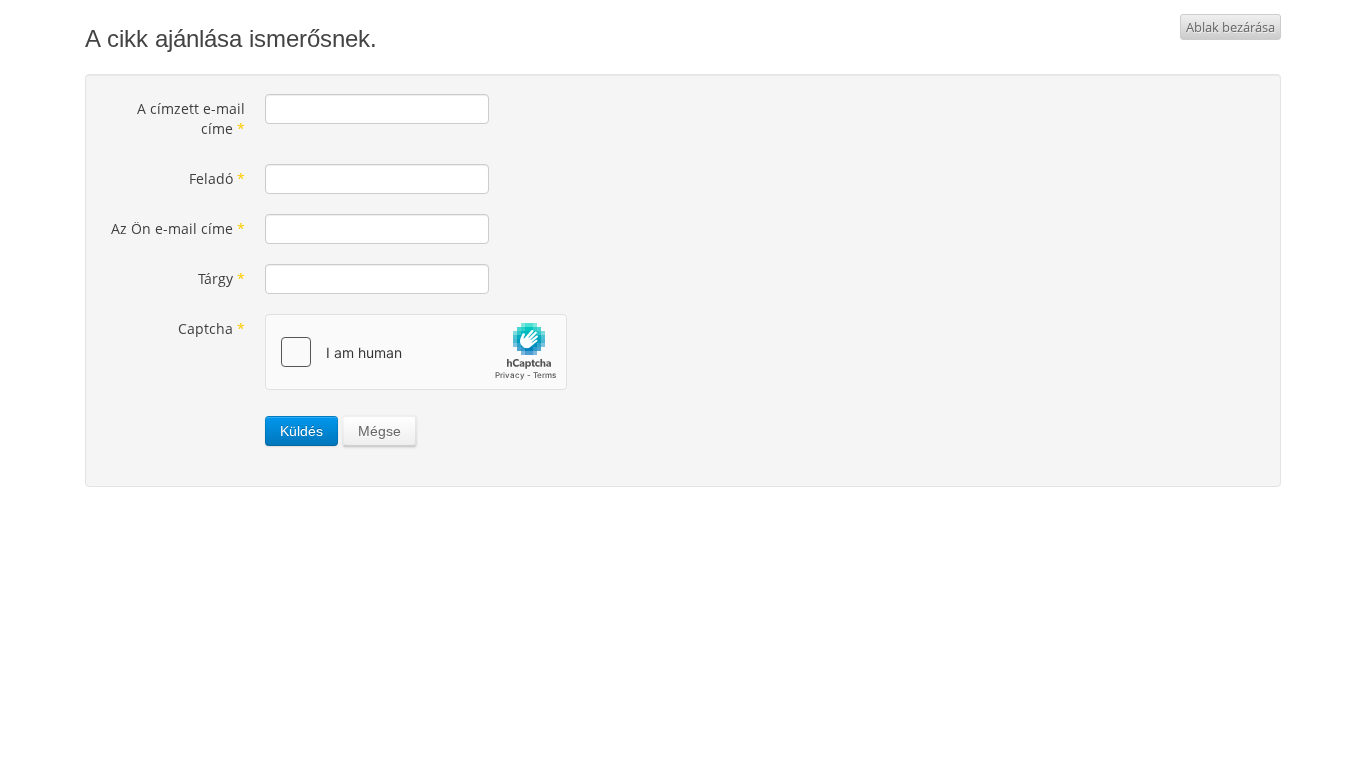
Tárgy (221, 278)
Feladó (217, 178)
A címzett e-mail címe (191, 118)
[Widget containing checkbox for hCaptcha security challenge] (416, 352)
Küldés (301, 431)
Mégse (379, 431)
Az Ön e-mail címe (178, 228)
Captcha (211, 328)
